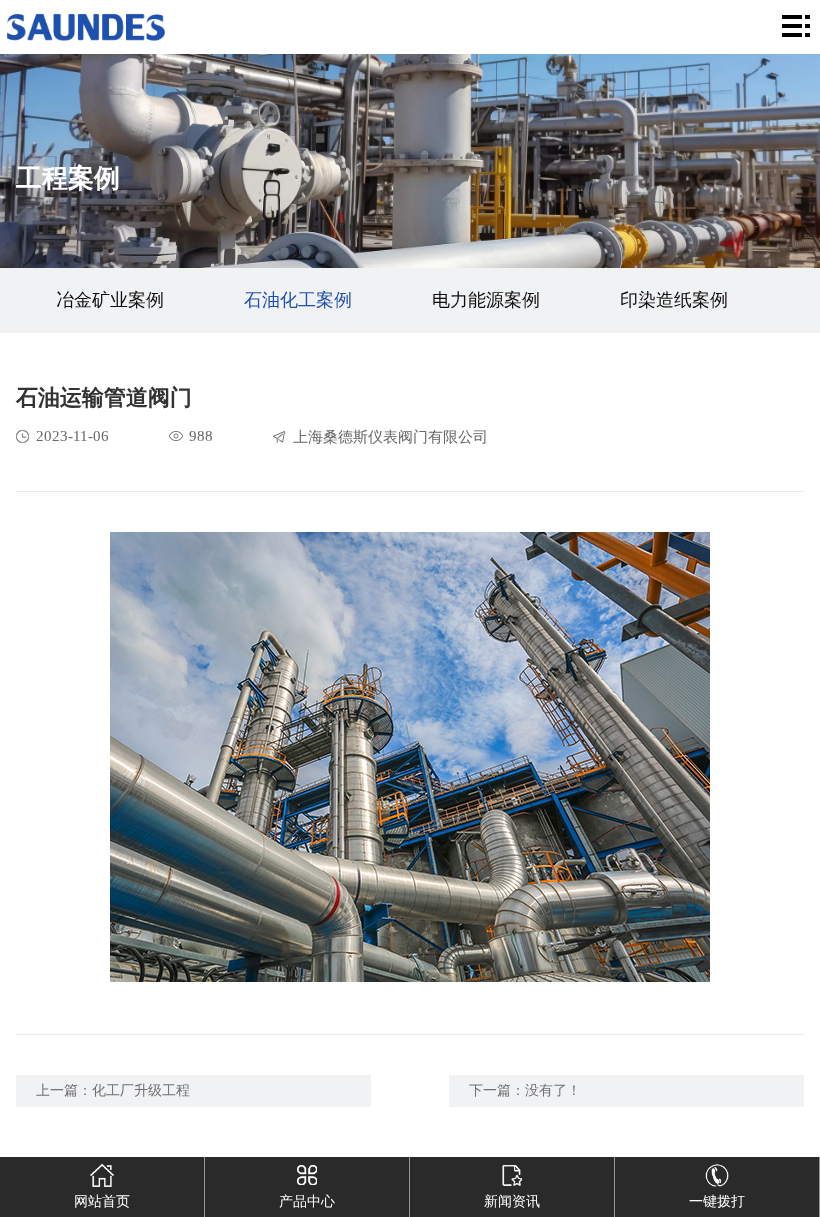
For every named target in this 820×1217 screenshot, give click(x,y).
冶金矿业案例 (110, 300)
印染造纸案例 (674, 300)
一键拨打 (717, 1201)
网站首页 (102, 1201)
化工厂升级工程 (141, 1090)
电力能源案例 (486, 300)
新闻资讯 (512, 1201)
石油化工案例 (298, 300)
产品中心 (307, 1201)
